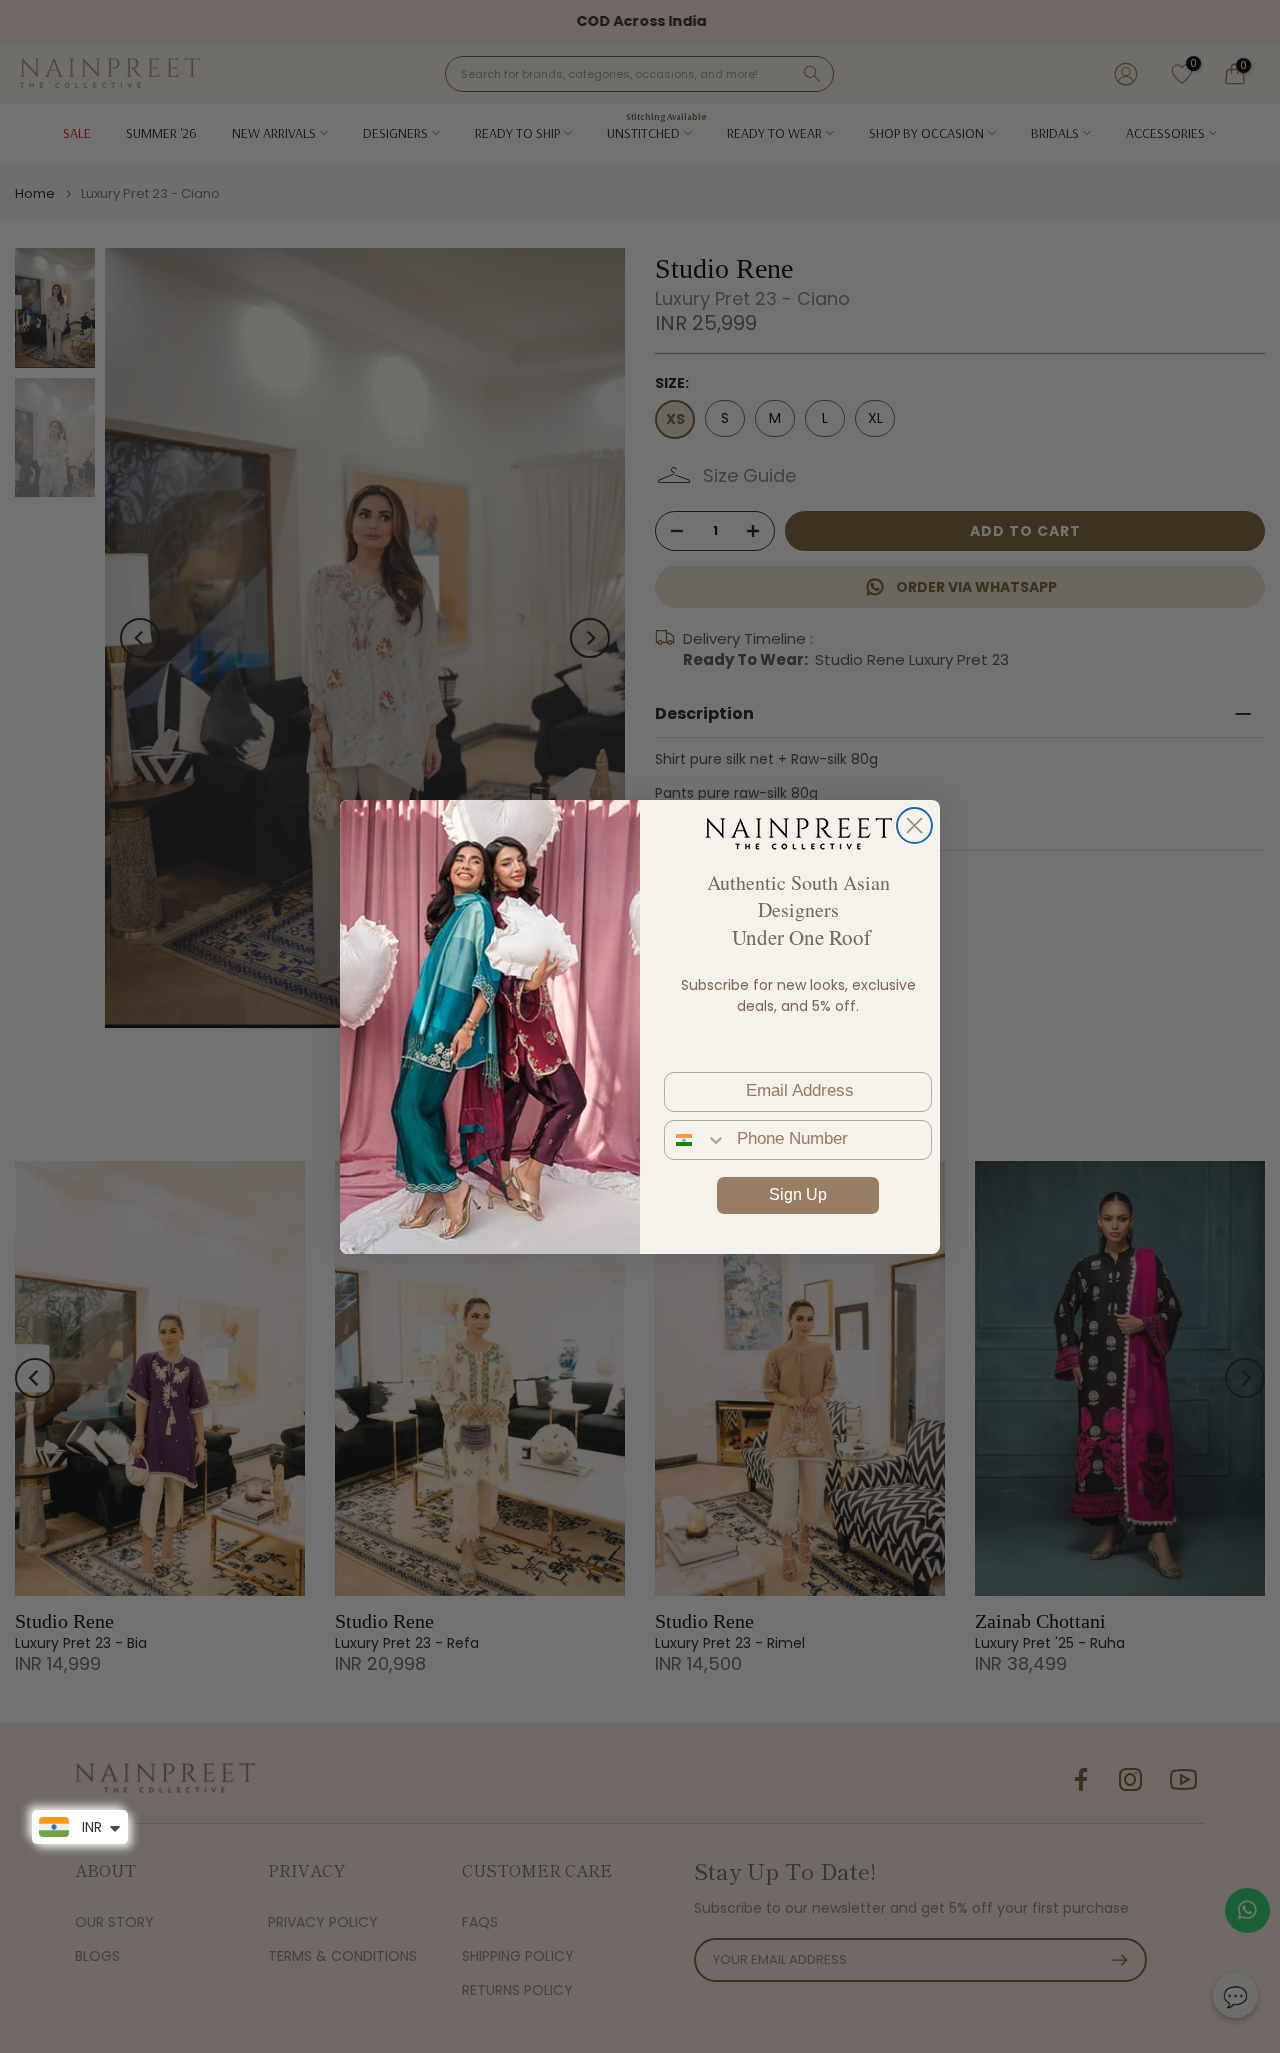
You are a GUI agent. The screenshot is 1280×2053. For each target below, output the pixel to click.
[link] (798, 833)
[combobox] (696, 1140)
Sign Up (798, 1194)
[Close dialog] (914, 825)
